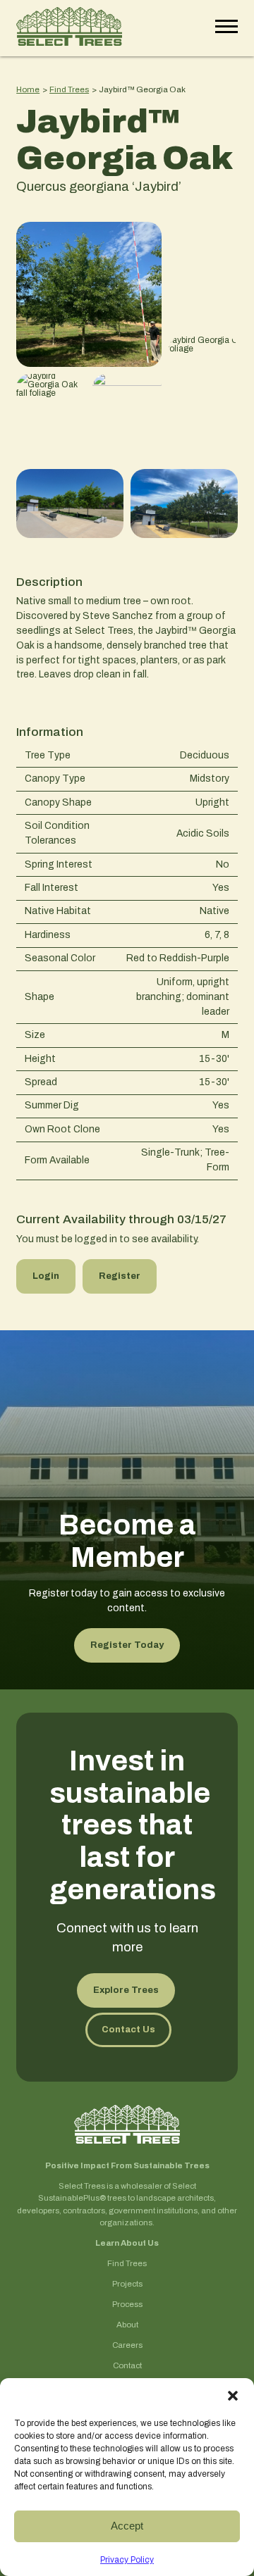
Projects (127, 2284)
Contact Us (128, 2030)
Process (127, 2305)
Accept (127, 2526)
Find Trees (69, 89)
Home (28, 89)
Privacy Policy (127, 2560)
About (127, 2325)
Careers (127, 2345)
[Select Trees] (69, 28)
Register (120, 1276)
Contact (127, 2366)
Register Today (127, 1645)
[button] (233, 2396)
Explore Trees (126, 1990)
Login (46, 1276)
